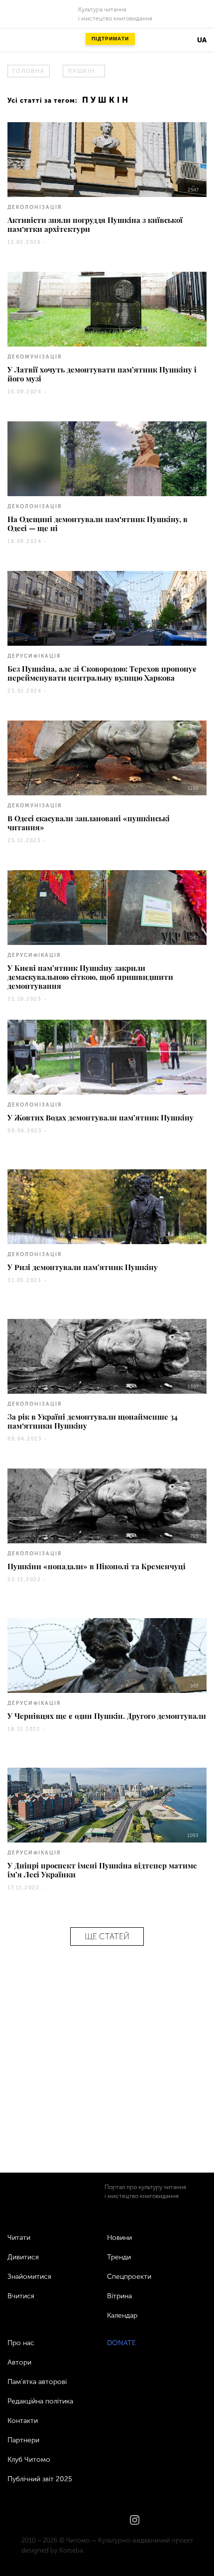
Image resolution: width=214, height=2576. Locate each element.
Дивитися (23, 2257)
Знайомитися (29, 2277)
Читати (19, 2238)
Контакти (23, 2421)
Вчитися (21, 2296)
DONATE (121, 2343)
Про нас (21, 2343)
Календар (122, 2315)
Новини (119, 2238)
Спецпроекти (129, 2277)
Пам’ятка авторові (37, 2382)
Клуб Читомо (29, 2460)
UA (202, 40)
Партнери (23, 2440)
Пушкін (81, 71)
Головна (28, 71)
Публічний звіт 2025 (40, 2479)
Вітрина (119, 2296)
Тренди (119, 2257)
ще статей (107, 1936)
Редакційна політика (40, 2401)
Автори (19, 2362)
